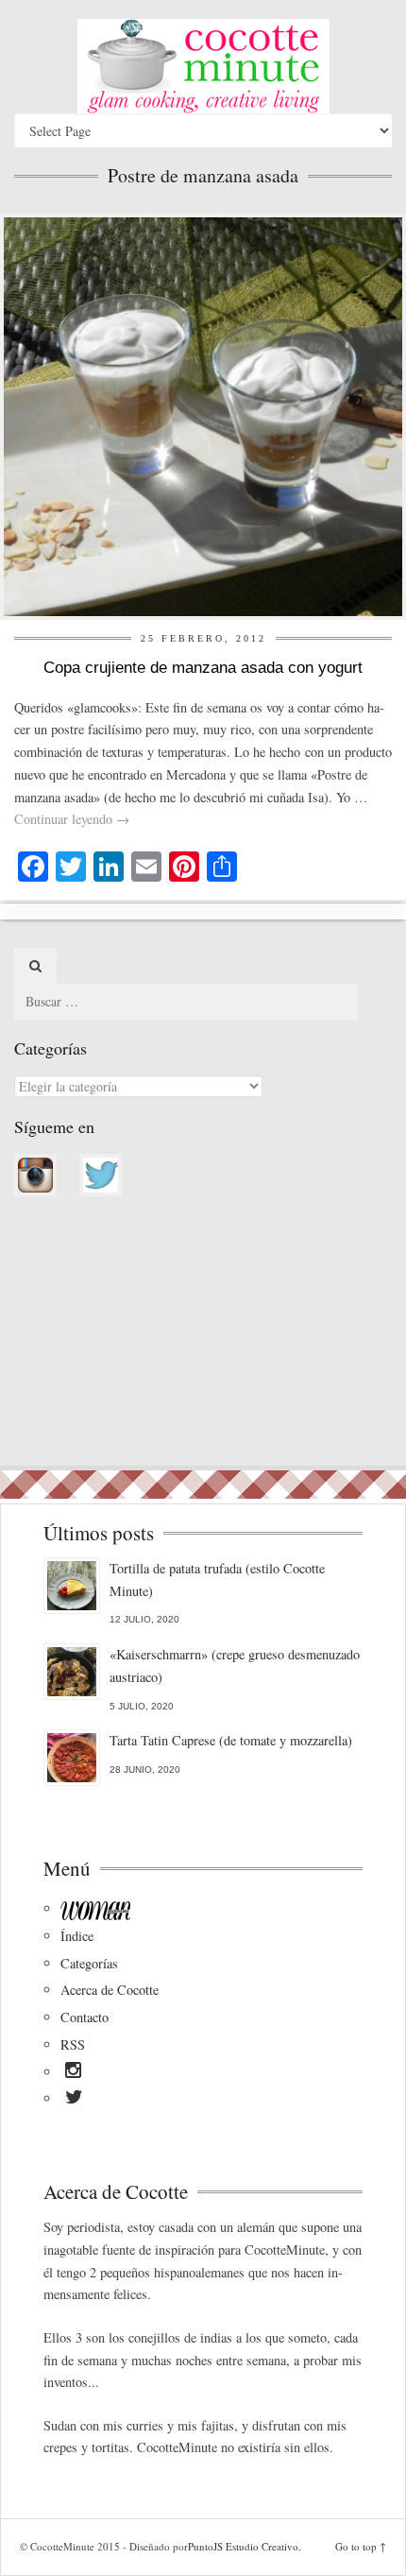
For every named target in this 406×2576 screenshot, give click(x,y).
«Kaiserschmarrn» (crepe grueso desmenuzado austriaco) (235, 1666)
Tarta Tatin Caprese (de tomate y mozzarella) (231, 1740)
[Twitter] (74, 2100)
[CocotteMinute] (203, 66)
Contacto (85, 2017)
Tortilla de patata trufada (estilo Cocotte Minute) (217, 1580)
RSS (73, 2044)
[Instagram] (73, 2073)
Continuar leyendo (72, 819)
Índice (77, 1936)
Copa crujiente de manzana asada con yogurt (203, 668)
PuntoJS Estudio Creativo (243, 2546)
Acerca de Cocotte (110, 1990)
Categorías (89, 1963)
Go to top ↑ (361, 2546)
